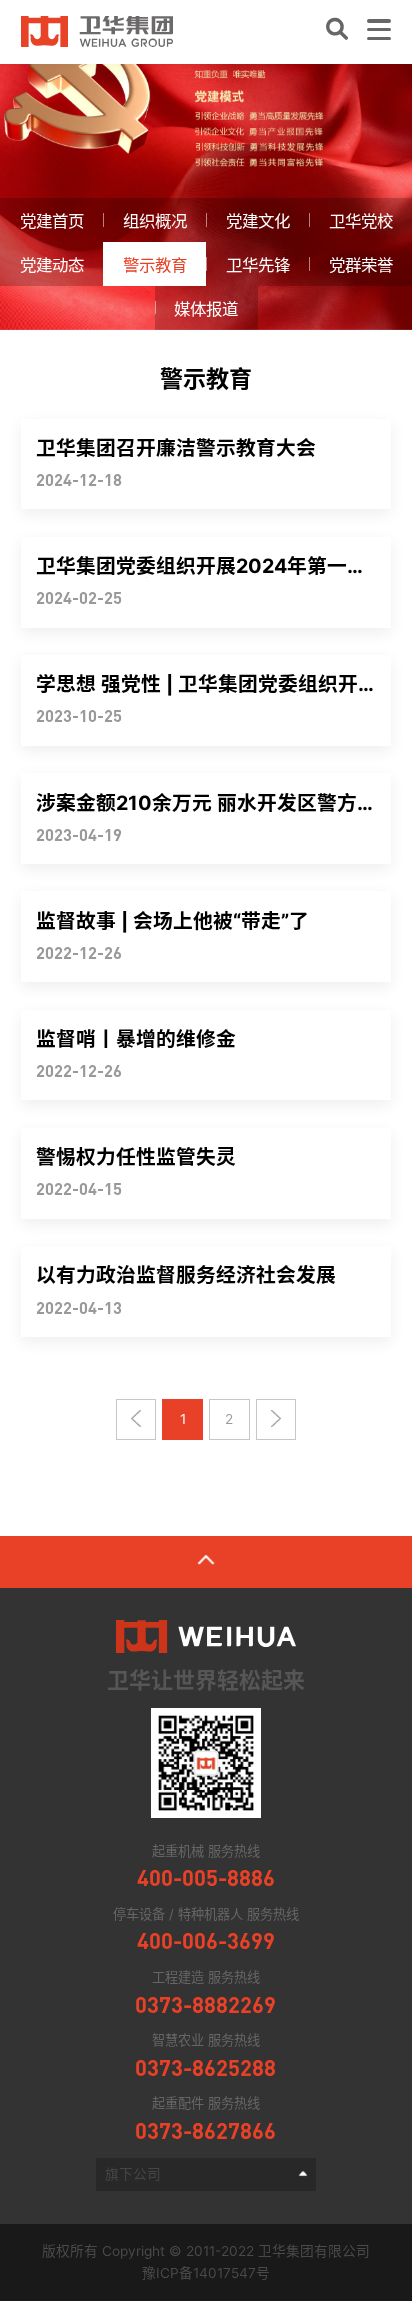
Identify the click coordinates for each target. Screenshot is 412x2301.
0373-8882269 (205, 2005)
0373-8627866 (205, 2131)
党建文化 (258, 221)
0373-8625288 (205, 2068)
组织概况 (155, 221)
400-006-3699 (206, 1941)
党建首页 (52, 221)
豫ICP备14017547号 (206, 2273)
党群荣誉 (361, 265)
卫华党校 (361, 221)
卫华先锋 (258, 265)
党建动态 (52, 265)
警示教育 (155, 265)
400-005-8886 (206, 1878)
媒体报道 (206, 309)
